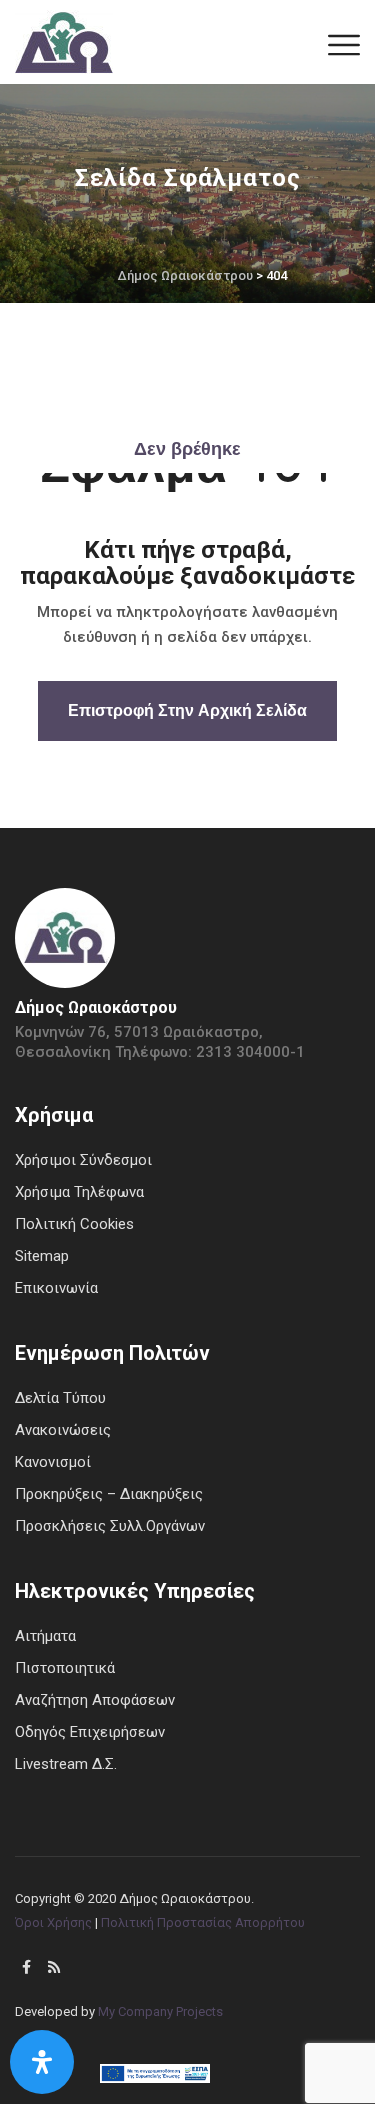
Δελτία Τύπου (60, 1398)
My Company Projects (160, 2011)
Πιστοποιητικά (65, 1668)
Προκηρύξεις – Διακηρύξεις (109, 1494)
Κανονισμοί (53, 1462)
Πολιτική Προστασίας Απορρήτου (203, 1922)
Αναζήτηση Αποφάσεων (95, 1700)
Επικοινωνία (56, 1288)
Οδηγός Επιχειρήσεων (90, 1732)
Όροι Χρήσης (53, 1922)
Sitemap (42, 1256)
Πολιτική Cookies (74, 1224)
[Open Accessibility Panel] (42, 2062)
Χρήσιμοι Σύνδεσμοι (83, 1160)
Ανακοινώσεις (63, 1430)
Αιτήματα (45, 1636)
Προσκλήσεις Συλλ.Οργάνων (110, 1526)
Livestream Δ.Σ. (66, 1764)
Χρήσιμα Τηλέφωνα (79, 1192)
